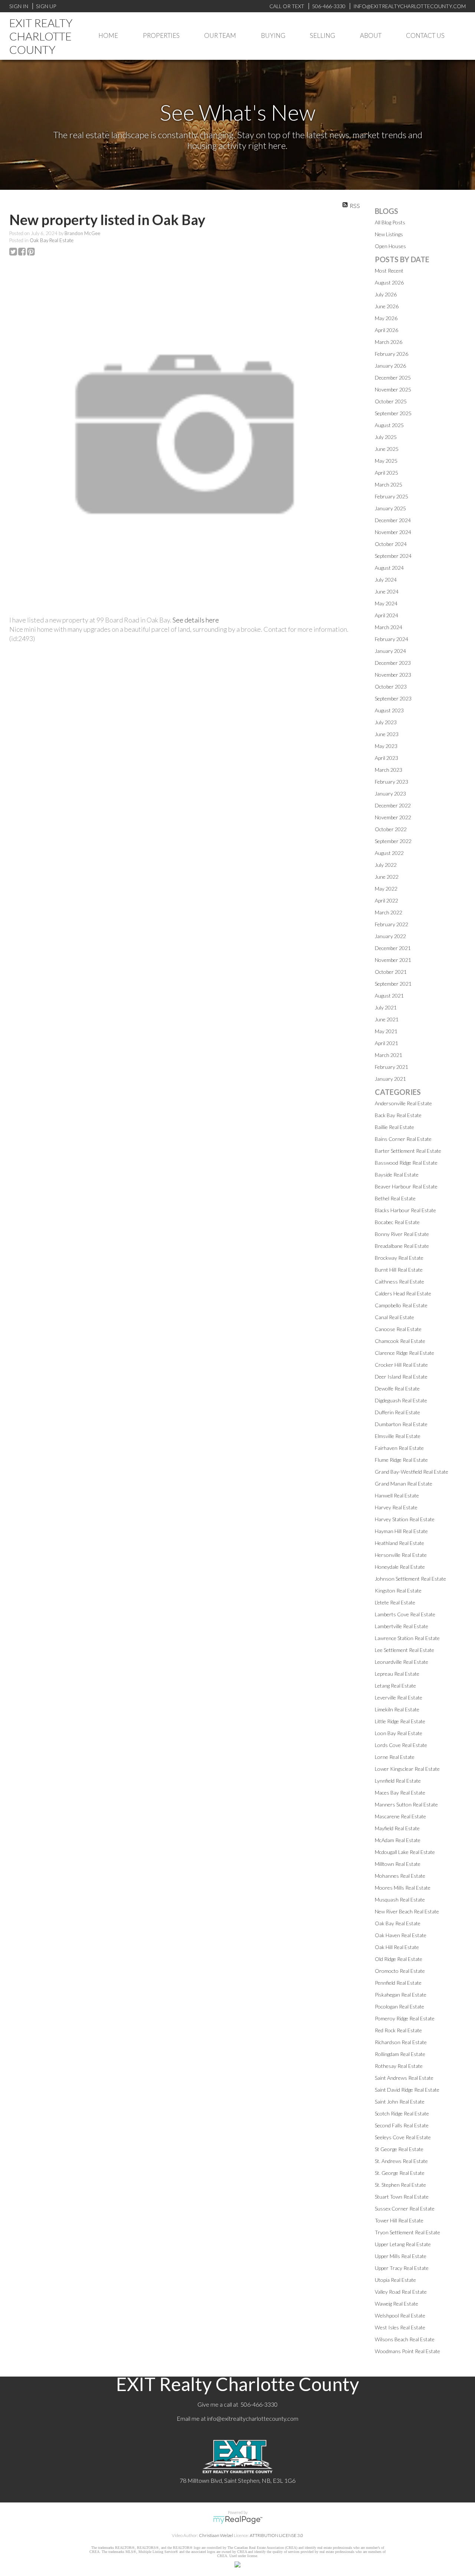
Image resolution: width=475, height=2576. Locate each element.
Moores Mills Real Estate (403, 1888)
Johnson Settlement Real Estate (410, 1579)
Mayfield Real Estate (397, 1828)
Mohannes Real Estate (400, 1876)
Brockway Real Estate (399, 1258)
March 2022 (389, 912)
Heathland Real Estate (399, 1543)
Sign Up (46, 6)
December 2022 (393, 805)
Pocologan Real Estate (399, 2006)
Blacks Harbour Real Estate (405, 1210)
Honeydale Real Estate (400, 1567)
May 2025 (386, 461)
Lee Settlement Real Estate (404, 1650)
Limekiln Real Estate (397, 1709)
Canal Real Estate (394, 1317)
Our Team (220, 35)
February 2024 (392, 639)
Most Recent (389, 271)
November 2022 (393, 817)
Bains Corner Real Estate (403, 1139)
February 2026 (392, 354)
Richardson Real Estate (401, 2042)
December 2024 (393, 520)
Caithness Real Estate (399, 1282)
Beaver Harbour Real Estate (406, 1186)
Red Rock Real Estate (398, 2030)
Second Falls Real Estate (402, 2125)
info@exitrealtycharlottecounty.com (253, 2418)
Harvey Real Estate (396, 1507)
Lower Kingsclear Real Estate (407, 1769)
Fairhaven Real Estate (399, 1448)
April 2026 (386, 330)
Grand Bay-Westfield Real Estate (412, 1472)
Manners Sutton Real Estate (406, 1804)
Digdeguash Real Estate (401, 1400)
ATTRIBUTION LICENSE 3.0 (276, 2535)
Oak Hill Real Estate (397, 1947)
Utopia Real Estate (395, 2280)
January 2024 (390, 651)
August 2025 (389, 425)
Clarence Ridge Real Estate (404, 1353)
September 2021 (393, 984)
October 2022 (391, 829)
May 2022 (386, 889)
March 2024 (389, 627)
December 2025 (393, 378)
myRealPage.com (238, 2520)
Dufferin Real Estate (397, 1412)
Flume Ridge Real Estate (401, 1460)
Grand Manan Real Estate (404, 1484)
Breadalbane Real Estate (402, 1246)
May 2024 (386, 603)
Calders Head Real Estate (403, 1293)
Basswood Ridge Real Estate (406, 1163)
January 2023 (390, 793)
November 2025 (393, 389)
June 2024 (387, 591)
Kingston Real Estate (398, 1591)
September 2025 (393, 413)
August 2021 (389, 996)
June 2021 (387, 1019)
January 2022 (390, 936)
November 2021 (393, 960)
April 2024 (386, 615)
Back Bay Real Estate (398, 1115)
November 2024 (393, 532)
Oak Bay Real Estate (52, 240)
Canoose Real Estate (398, 1329)
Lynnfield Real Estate (398, 1781)
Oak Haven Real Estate (401, 1935)
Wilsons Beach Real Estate (405, 2339)
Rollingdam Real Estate (400, 2054)
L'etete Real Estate (395, 1602)
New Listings (389, 234)
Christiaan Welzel (216, 2535)
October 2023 (391, 687)
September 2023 (393, 698)
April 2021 (386, 1043)
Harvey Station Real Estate (405, 1519)
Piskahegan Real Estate (401, 1995)
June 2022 (387, 877)
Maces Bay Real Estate (400, 1793)
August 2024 (389, 568)
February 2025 (392, 496)
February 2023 (392, 782)
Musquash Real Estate (400, 1900)
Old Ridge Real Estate (399, 1959)
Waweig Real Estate (397, 2304)
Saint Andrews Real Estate (404, 2078)
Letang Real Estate (395, 1686)
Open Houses (390, 246)
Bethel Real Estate (395, 1198)
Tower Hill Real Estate (399, 2220)
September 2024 (393, 556)
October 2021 (391, 972)
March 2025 (389, 484)
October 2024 (391, 544)
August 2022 (389, 853)
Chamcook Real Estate (400, 1341)
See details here (196, 620)
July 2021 (386, 1007)
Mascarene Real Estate (400, 1816)
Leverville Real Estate (399, 1697)
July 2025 (386, 437)
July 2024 (386, 580)
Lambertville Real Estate (402, 1626)
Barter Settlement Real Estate (408, 1151)
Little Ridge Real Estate (400, 1721)
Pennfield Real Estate (398, 1983)
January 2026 (390, 366)
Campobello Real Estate (401, 1305)
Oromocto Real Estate (400, 1971)
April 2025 (386, 473)
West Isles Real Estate (400, 2327)
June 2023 (387, 734)
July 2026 (386, 294)
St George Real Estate (399, 2149)
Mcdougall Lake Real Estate (405, 1852)
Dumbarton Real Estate (401, 1424)
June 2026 (387, 306)
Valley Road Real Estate (401, 2292)
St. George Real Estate (400, 2173)
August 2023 (389, 710)
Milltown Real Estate (398, 1864)
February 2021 (392, 1067)
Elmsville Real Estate (398, 1436)
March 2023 (389, 770)
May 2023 (386, 746)
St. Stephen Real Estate (400, 2185)
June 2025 (387, 449)
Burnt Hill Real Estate (399, 1270)
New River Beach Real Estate (407, 1911)
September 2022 (393, 841)
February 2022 (392, 924)
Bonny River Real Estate (402, 1234)
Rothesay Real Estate (399, 2066)
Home (108, 35)
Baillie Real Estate (394, 1127)
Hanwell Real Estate (397, 1495)
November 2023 (393, 675)
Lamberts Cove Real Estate (405, 1614)
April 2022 (386, 900)
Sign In (19, 6)
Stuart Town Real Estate (402, 2197)
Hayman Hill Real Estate (401, 1531)
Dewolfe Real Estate (397, 1388)
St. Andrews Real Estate (401, 2161)
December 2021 (393, 948)
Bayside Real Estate (397, 1175)
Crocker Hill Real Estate (401, 1365)
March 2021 (389, 1055)
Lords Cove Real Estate (401, 1745)
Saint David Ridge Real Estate (407, 2090)
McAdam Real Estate (398, 1840)
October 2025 (391, 401)
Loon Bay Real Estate (399, 1733)
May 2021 (386, 1031)
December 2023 (393, 663)
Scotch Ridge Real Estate (402, 2113)
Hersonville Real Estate (401, 1555)
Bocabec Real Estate (397, 1222)
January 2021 (390, 1079)
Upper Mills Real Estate (401, 2256)
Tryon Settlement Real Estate (407, 2232)
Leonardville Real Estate (402, 1662)
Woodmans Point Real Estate (407, 2351)
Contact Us (425, 35)
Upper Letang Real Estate (403, 2244)
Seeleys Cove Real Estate (403, 2137)
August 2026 (389, 282)
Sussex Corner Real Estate (405, 2209)
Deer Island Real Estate (401, 1377)
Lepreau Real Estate (397, 1674)
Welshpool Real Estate (400, 2315)
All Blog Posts (390, 222)
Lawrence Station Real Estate (407, 1638)
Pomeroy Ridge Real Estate (405, 2018)
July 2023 (386, 722)
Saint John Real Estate (400, 2102)
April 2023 (386, 758)
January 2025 (390, 508)
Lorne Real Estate (395, 1757)
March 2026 (389, 342)
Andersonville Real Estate (403, 1103)
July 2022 (386, 865)
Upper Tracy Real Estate (402, 2268)
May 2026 (386, 318)
